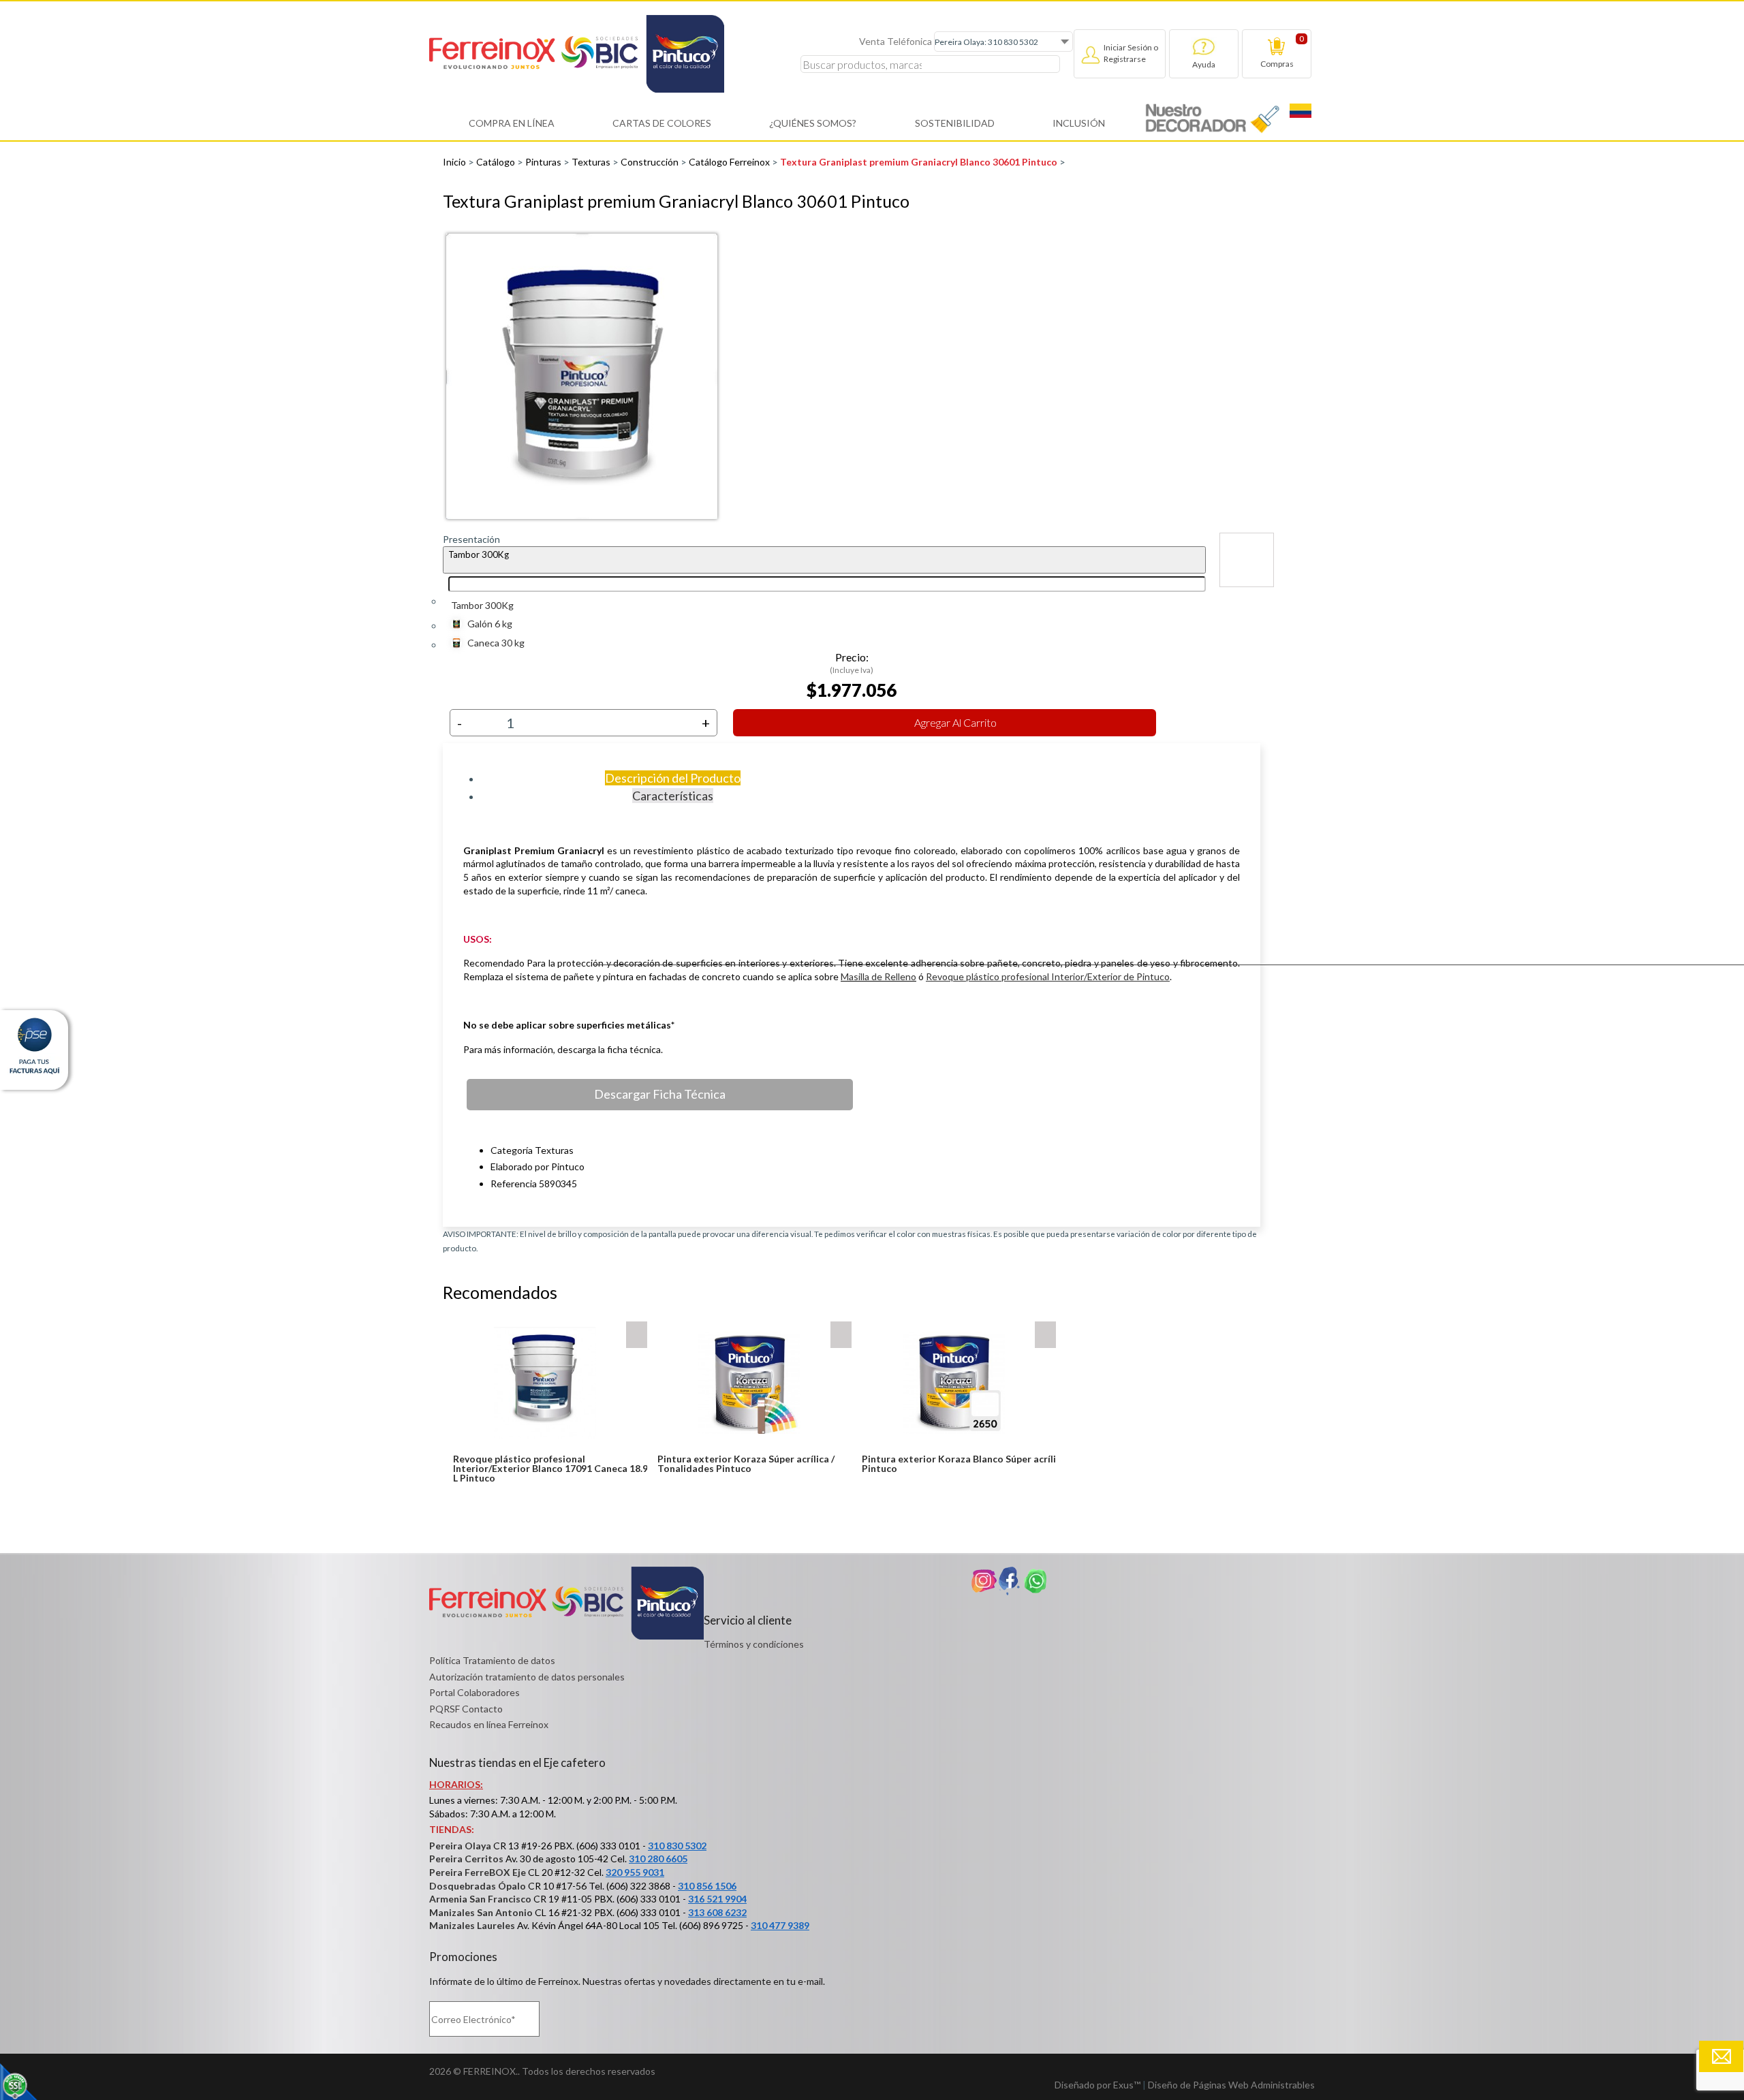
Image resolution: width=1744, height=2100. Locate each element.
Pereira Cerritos (466, 1859)
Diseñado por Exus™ (1097, 2085)
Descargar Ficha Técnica (660, 1094)
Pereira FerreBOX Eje (478, 1872)
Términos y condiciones (754, 1644)
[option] (852, 376)
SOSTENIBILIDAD (955, 123)
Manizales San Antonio (481, 1912)
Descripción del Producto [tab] (673, 778)
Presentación (471, 539)
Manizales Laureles (472, 1925)
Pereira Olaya (460, 1846)
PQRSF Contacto (466, 1709)
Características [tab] (673, 796)
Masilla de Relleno (878, 976)
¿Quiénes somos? (813, 123)
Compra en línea (512, 123)
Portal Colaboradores (474, 1692)
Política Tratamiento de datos (492, 1660)
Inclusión (1079, 123)
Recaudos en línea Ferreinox (489, 1724)
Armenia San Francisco (480, 1899)
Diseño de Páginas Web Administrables (1231, 2085)
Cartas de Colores (662, 123)
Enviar (1721, 2056)
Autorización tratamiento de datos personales (527, 1677)
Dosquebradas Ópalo (478, 1886)
